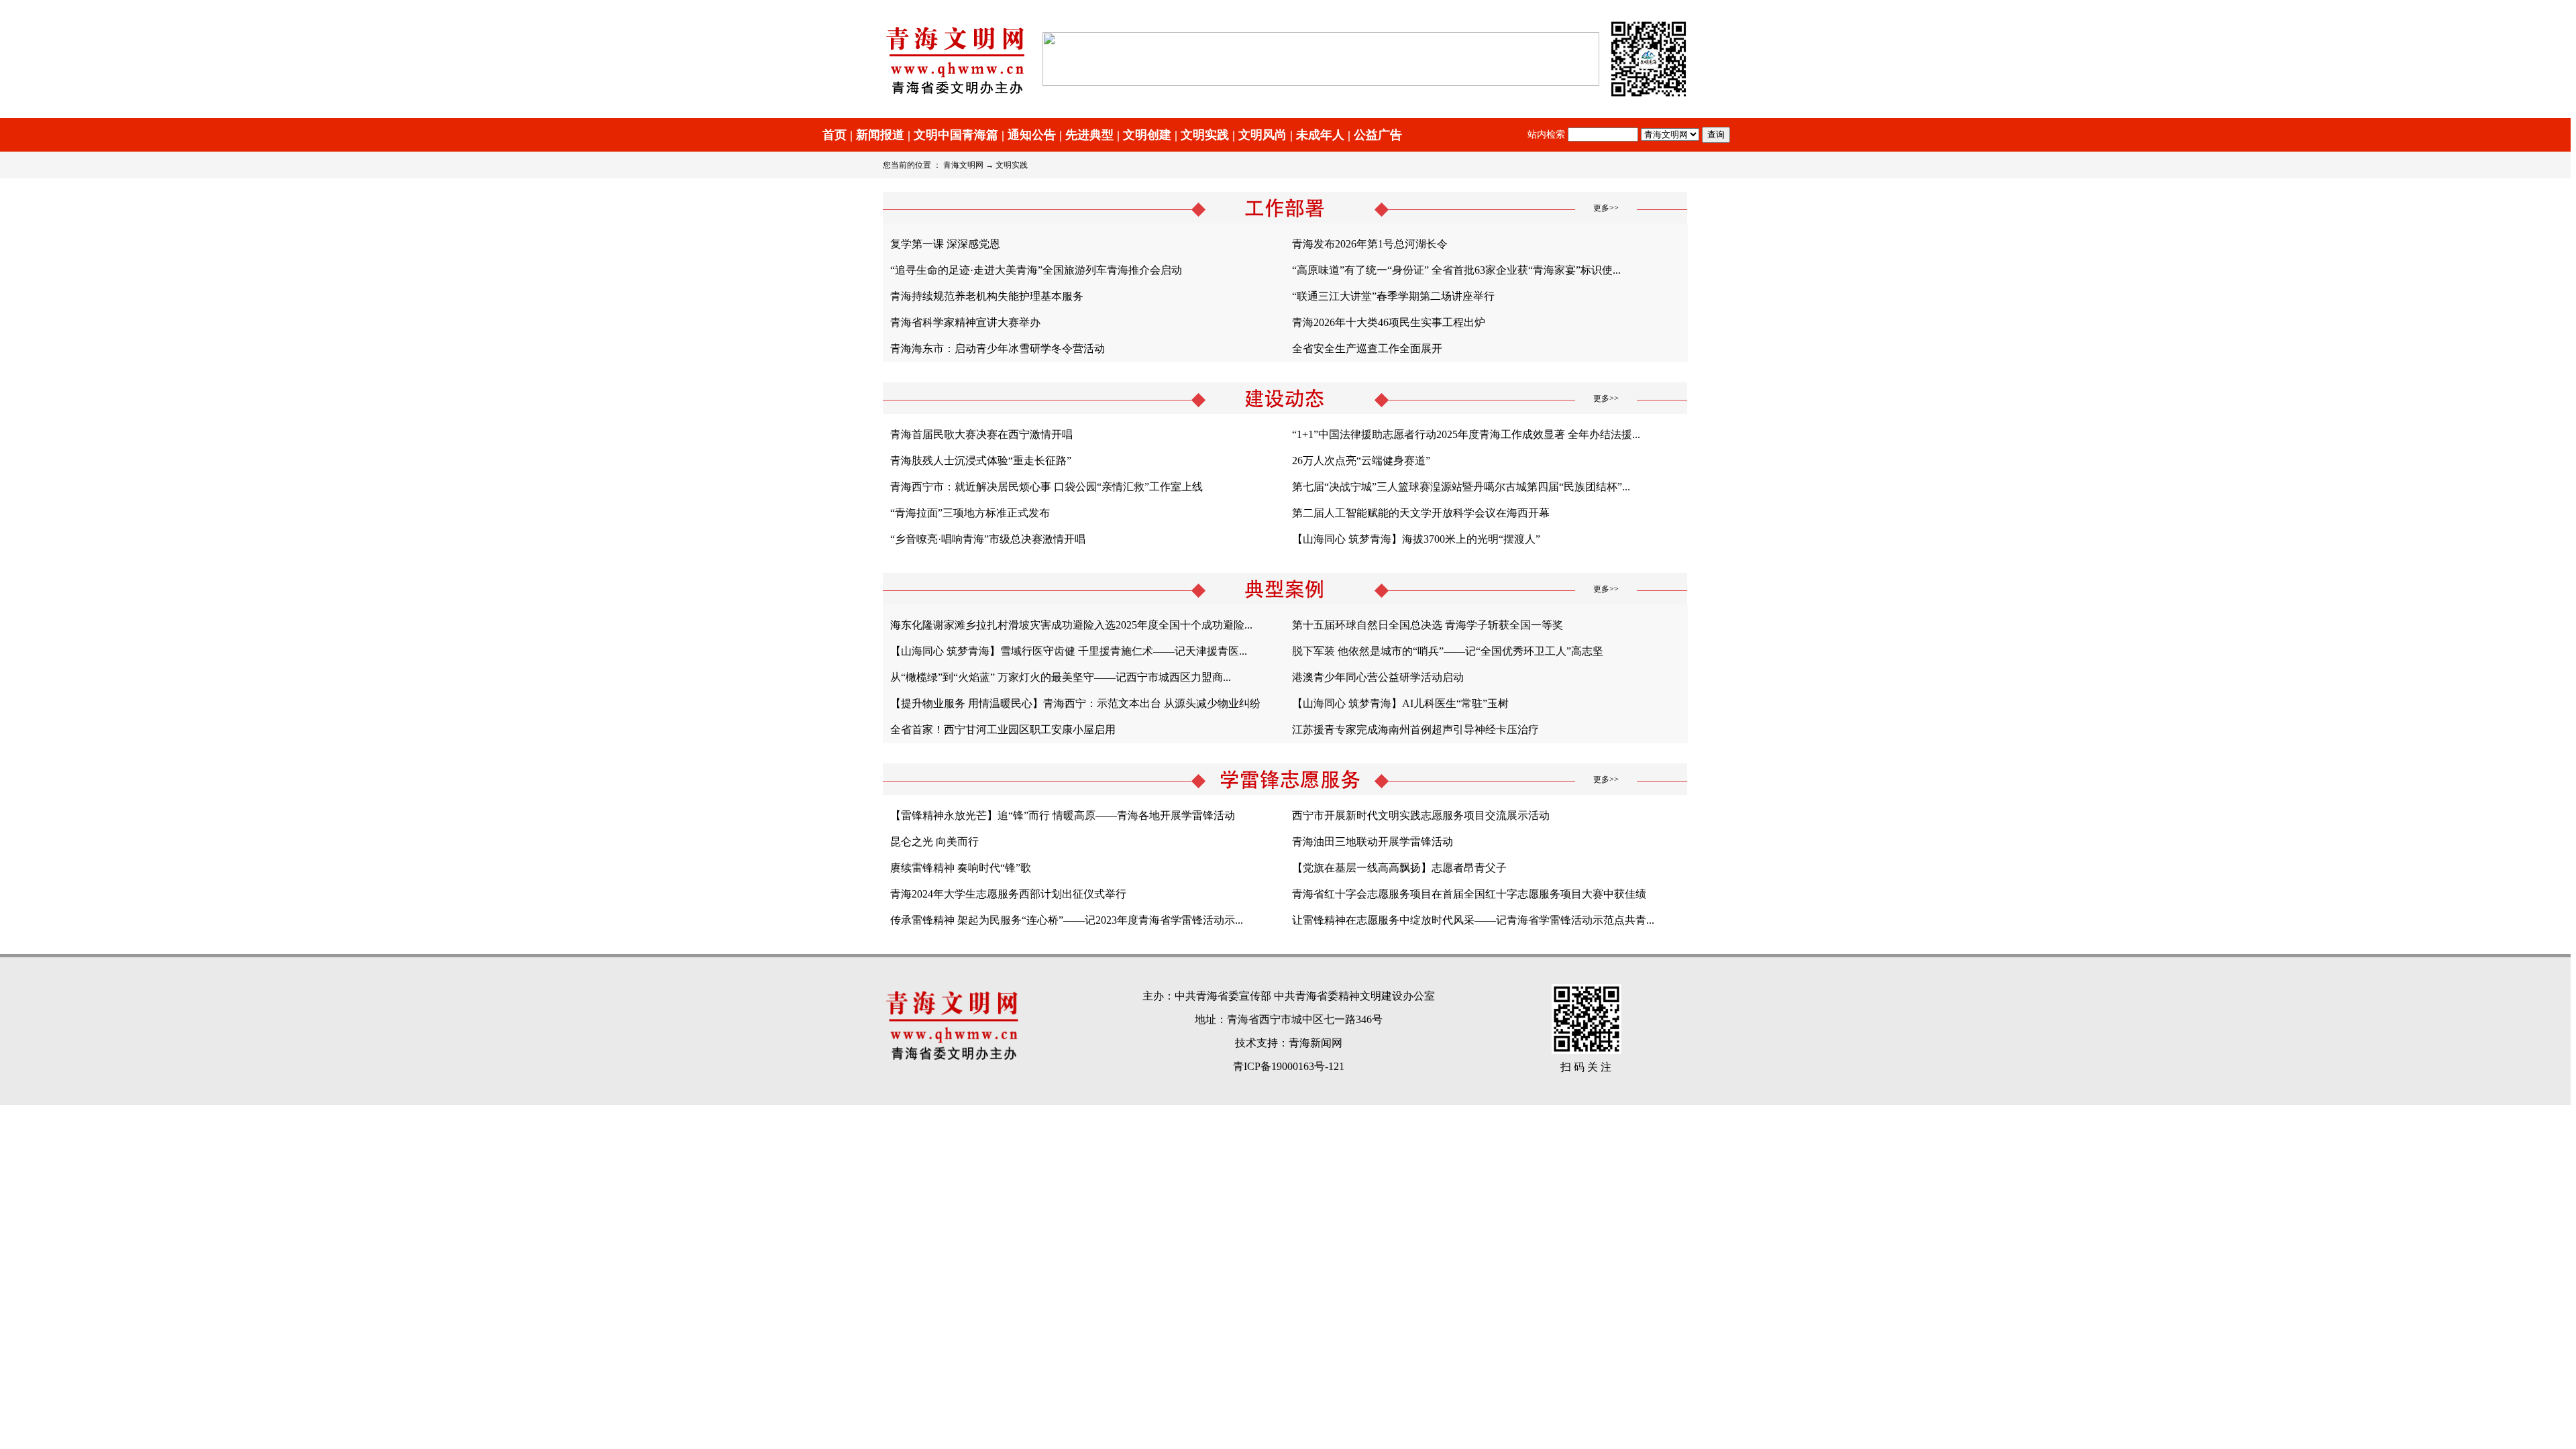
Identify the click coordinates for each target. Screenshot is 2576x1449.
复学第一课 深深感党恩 (945, 244)
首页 (835, 135)
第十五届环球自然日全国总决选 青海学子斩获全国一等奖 (1428, 625)
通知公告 (1032, 135)
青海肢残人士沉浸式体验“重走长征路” (981, 461)
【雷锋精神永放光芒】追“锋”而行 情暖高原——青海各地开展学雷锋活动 (1063, 815)
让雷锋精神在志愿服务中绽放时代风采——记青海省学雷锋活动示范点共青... (1473, 920)
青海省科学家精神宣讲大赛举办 (965, 322)
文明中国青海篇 (956, 135)
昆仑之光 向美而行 (934, 842)
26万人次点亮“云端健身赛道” (1361, 461)
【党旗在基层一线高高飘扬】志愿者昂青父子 (1399, 868)
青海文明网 (963, 165)
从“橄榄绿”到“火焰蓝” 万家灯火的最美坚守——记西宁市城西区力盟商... (1061, 677)
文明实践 (1205, 135)
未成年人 (1320, 135)
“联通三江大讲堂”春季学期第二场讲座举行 (1393, 296)
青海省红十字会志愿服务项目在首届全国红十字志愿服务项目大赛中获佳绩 (1469, 894)
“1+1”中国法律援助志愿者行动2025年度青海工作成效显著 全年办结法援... (1466, 434)
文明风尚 (1263, 135)
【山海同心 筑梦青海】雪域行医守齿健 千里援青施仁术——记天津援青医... (1069, 651)
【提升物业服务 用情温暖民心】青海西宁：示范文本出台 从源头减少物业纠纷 (1075, 703)
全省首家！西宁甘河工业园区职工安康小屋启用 (1003, 730)
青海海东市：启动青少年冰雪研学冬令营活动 (998, 348)
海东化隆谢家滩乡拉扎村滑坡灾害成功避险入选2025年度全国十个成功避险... (1071, 625)
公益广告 (1378, 135)
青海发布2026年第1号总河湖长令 (1370, 244)
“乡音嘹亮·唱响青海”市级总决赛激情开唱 (988, 539)
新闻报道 (880, 135)
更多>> (1606, 208)
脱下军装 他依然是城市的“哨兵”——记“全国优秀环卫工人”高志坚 (1448, 651)
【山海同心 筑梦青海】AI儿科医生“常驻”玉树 (1400, 703)
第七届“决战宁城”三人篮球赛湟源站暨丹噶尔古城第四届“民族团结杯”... (1461, 487)
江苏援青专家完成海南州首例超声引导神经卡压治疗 (1415, 730)
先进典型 (1089, 135)
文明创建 (1147, 135)
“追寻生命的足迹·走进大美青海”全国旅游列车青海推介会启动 (1036, 270)
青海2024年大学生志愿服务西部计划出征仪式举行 (1008, 894)
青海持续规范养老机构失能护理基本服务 (987, 296)
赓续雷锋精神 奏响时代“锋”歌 (961, 868)
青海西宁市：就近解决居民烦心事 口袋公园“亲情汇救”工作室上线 (1046, 487)
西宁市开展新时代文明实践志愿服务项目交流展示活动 (1421, 815)
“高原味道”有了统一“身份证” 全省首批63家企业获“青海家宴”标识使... (1456, 270)
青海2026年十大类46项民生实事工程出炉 (1389, 322)
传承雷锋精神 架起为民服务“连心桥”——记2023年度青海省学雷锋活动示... (1067, 920)
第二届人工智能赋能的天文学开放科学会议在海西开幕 (1421, 513)
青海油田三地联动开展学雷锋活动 (1373, 842)
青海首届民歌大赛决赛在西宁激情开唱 (981, 434)
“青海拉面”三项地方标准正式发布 (970, 513)
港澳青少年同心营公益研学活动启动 (1378, 677)
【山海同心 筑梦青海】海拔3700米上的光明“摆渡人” (1416, 539)
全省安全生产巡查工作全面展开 (1367, 348)
